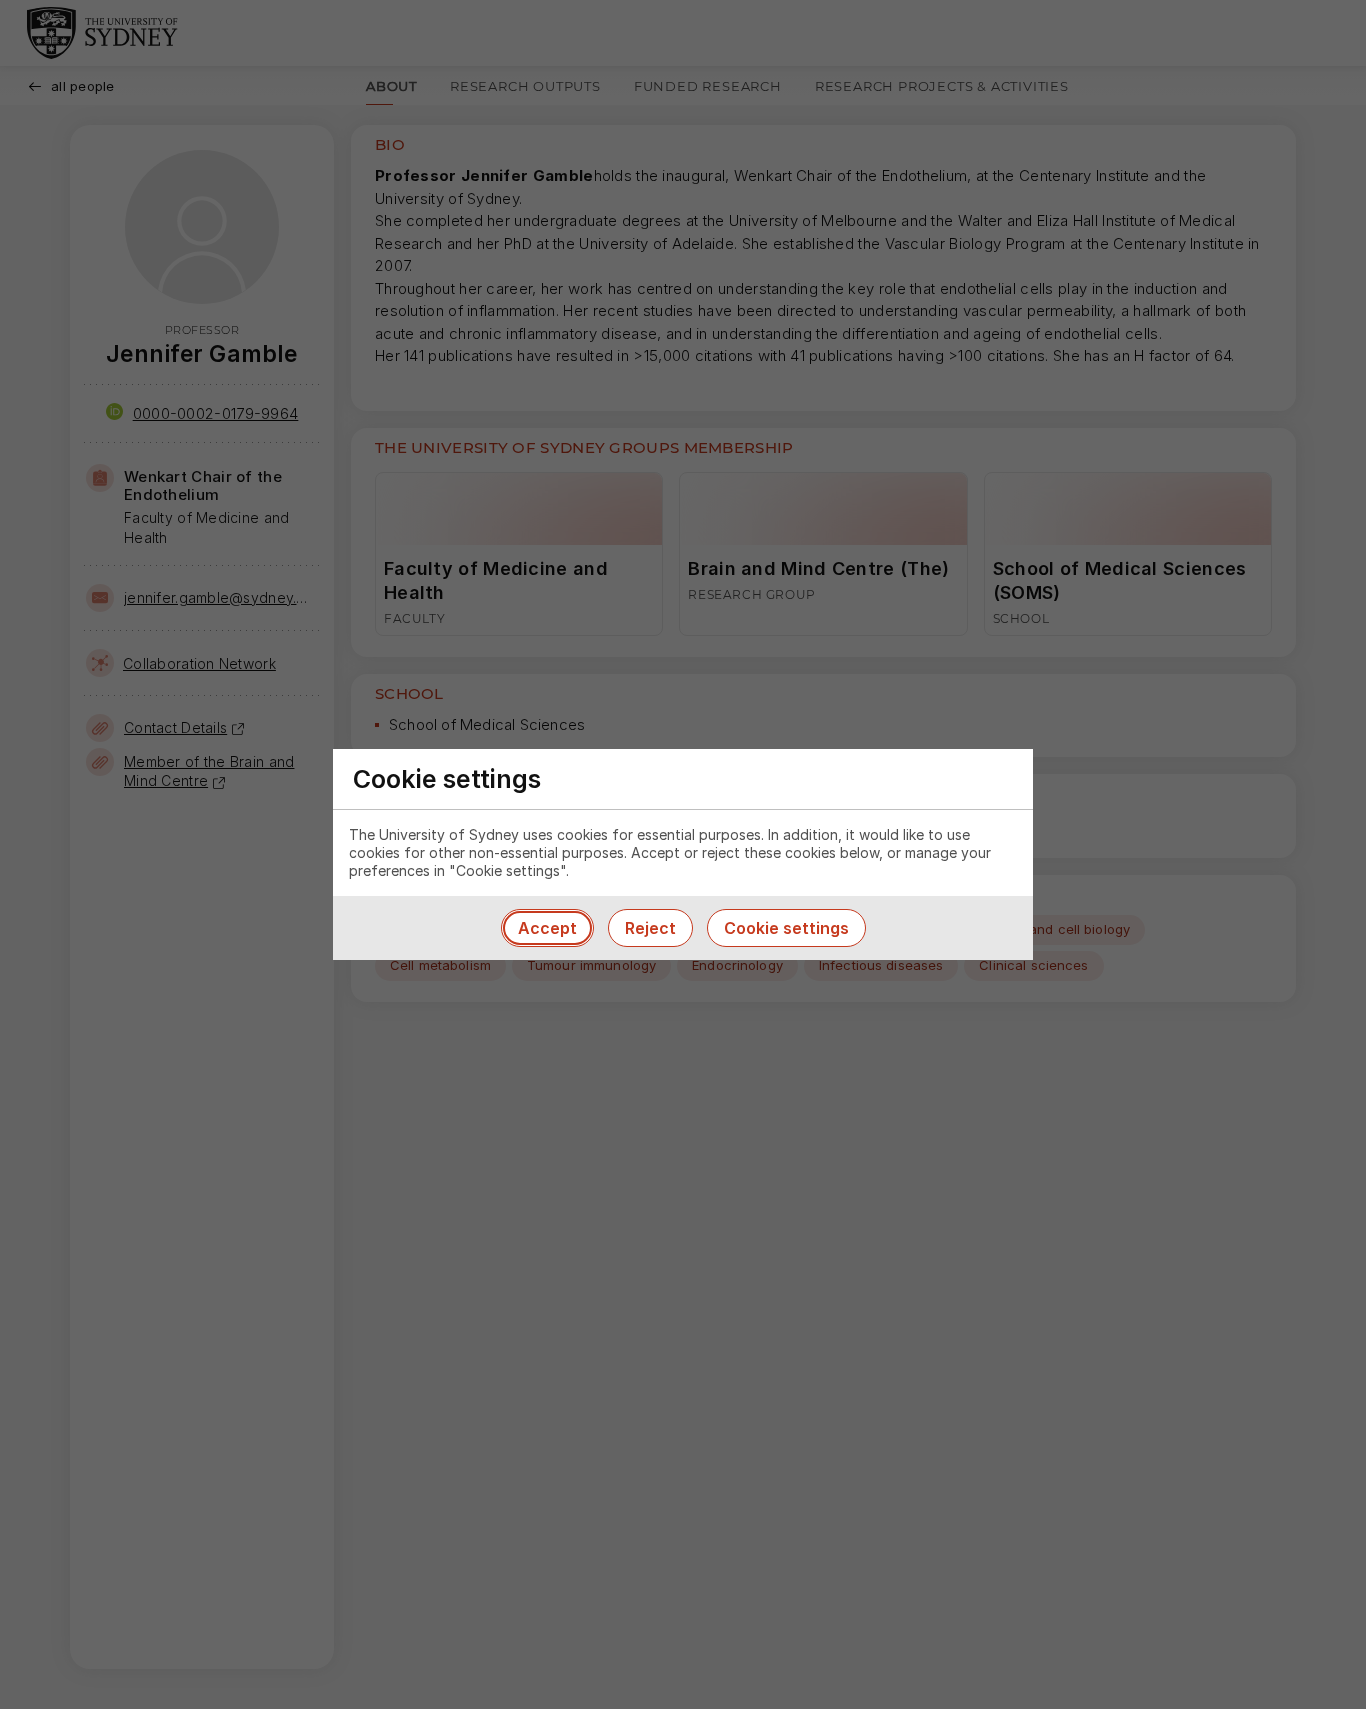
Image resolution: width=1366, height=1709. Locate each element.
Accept (547, 928)
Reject (650, 928)
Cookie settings (786, 928)
